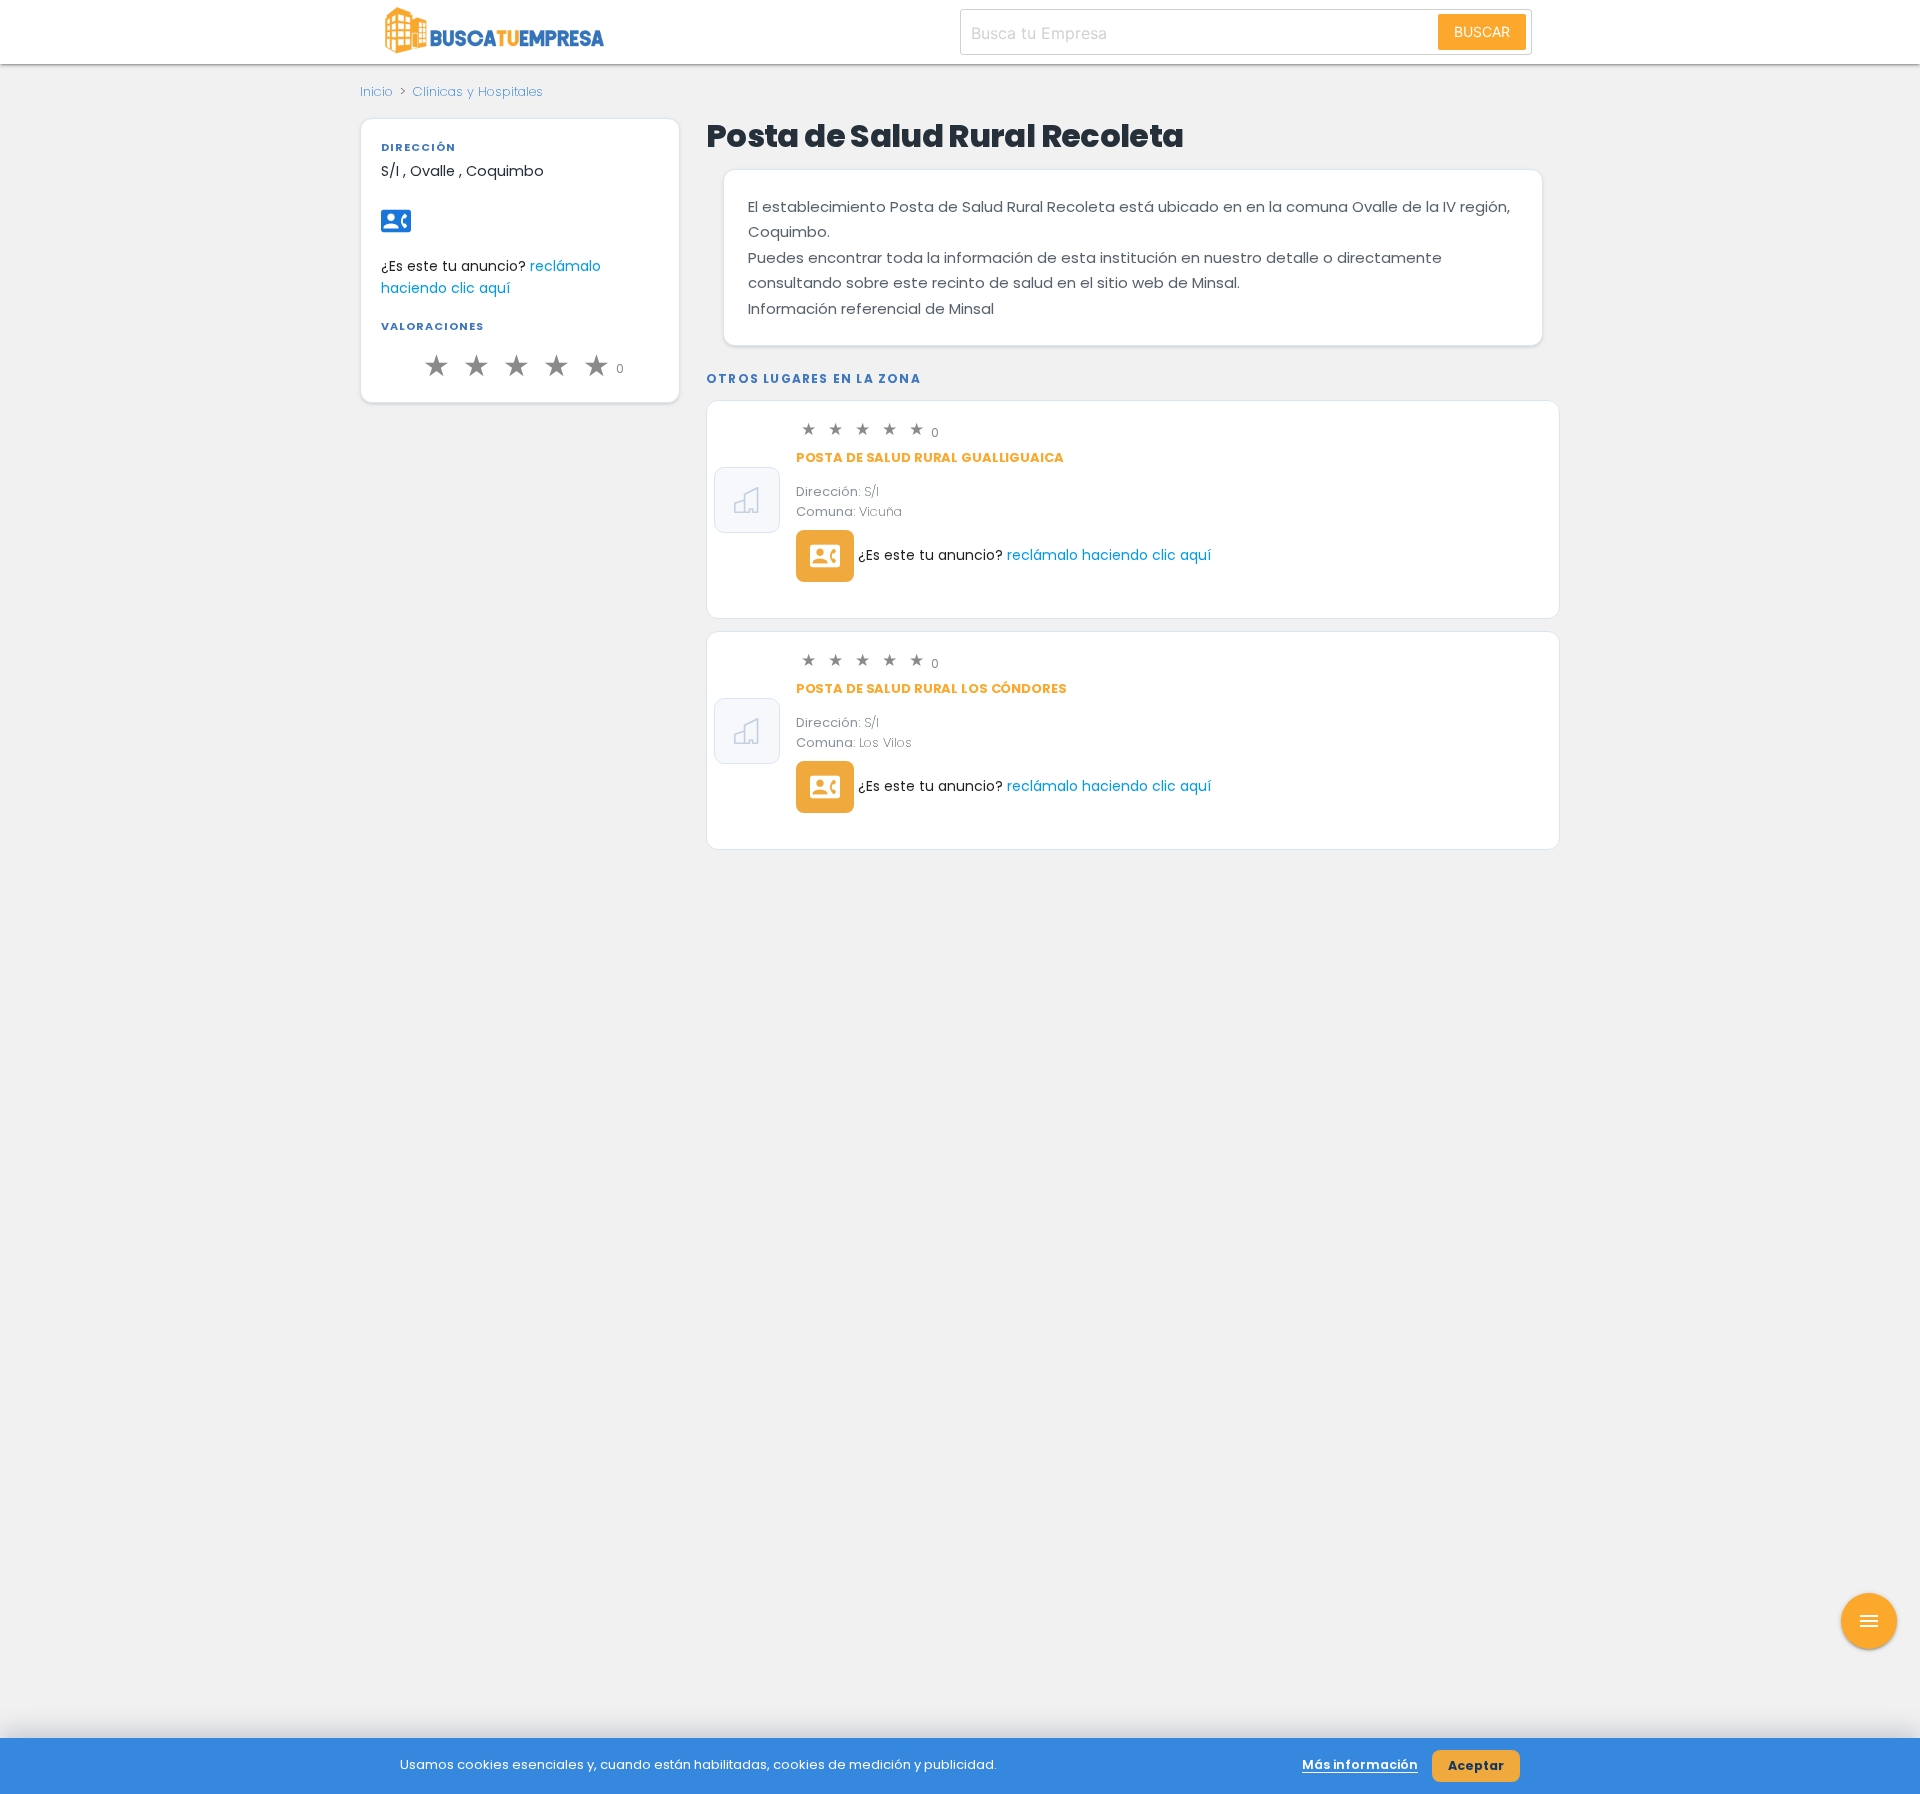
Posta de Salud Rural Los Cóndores (931, 688)
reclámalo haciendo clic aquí (1109, 555)
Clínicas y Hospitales (478, 91)
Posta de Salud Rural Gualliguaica (930, 457)
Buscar (1482, 31)
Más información (1360, 1764)
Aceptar (1476, 1765)
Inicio (376, 91)
